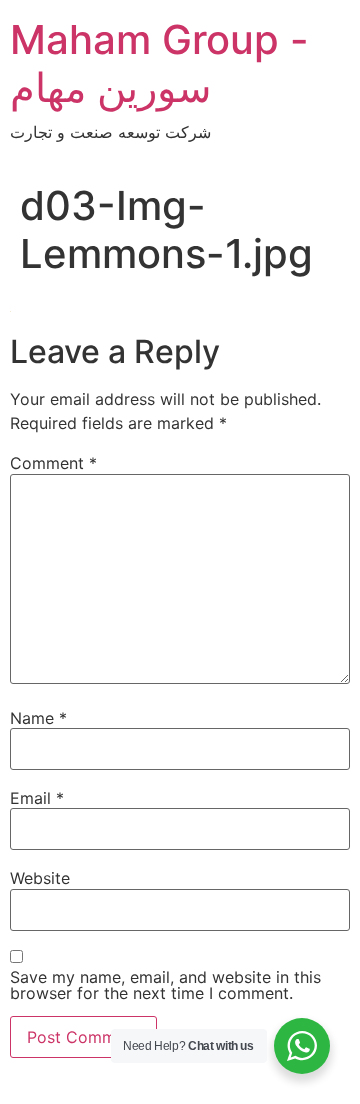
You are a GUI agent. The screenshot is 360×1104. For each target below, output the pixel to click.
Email (37, 798)
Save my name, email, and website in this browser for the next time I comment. (165, 985)
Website (40, 878)
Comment (53, 463)
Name (38, 718)
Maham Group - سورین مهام (159, 63)
